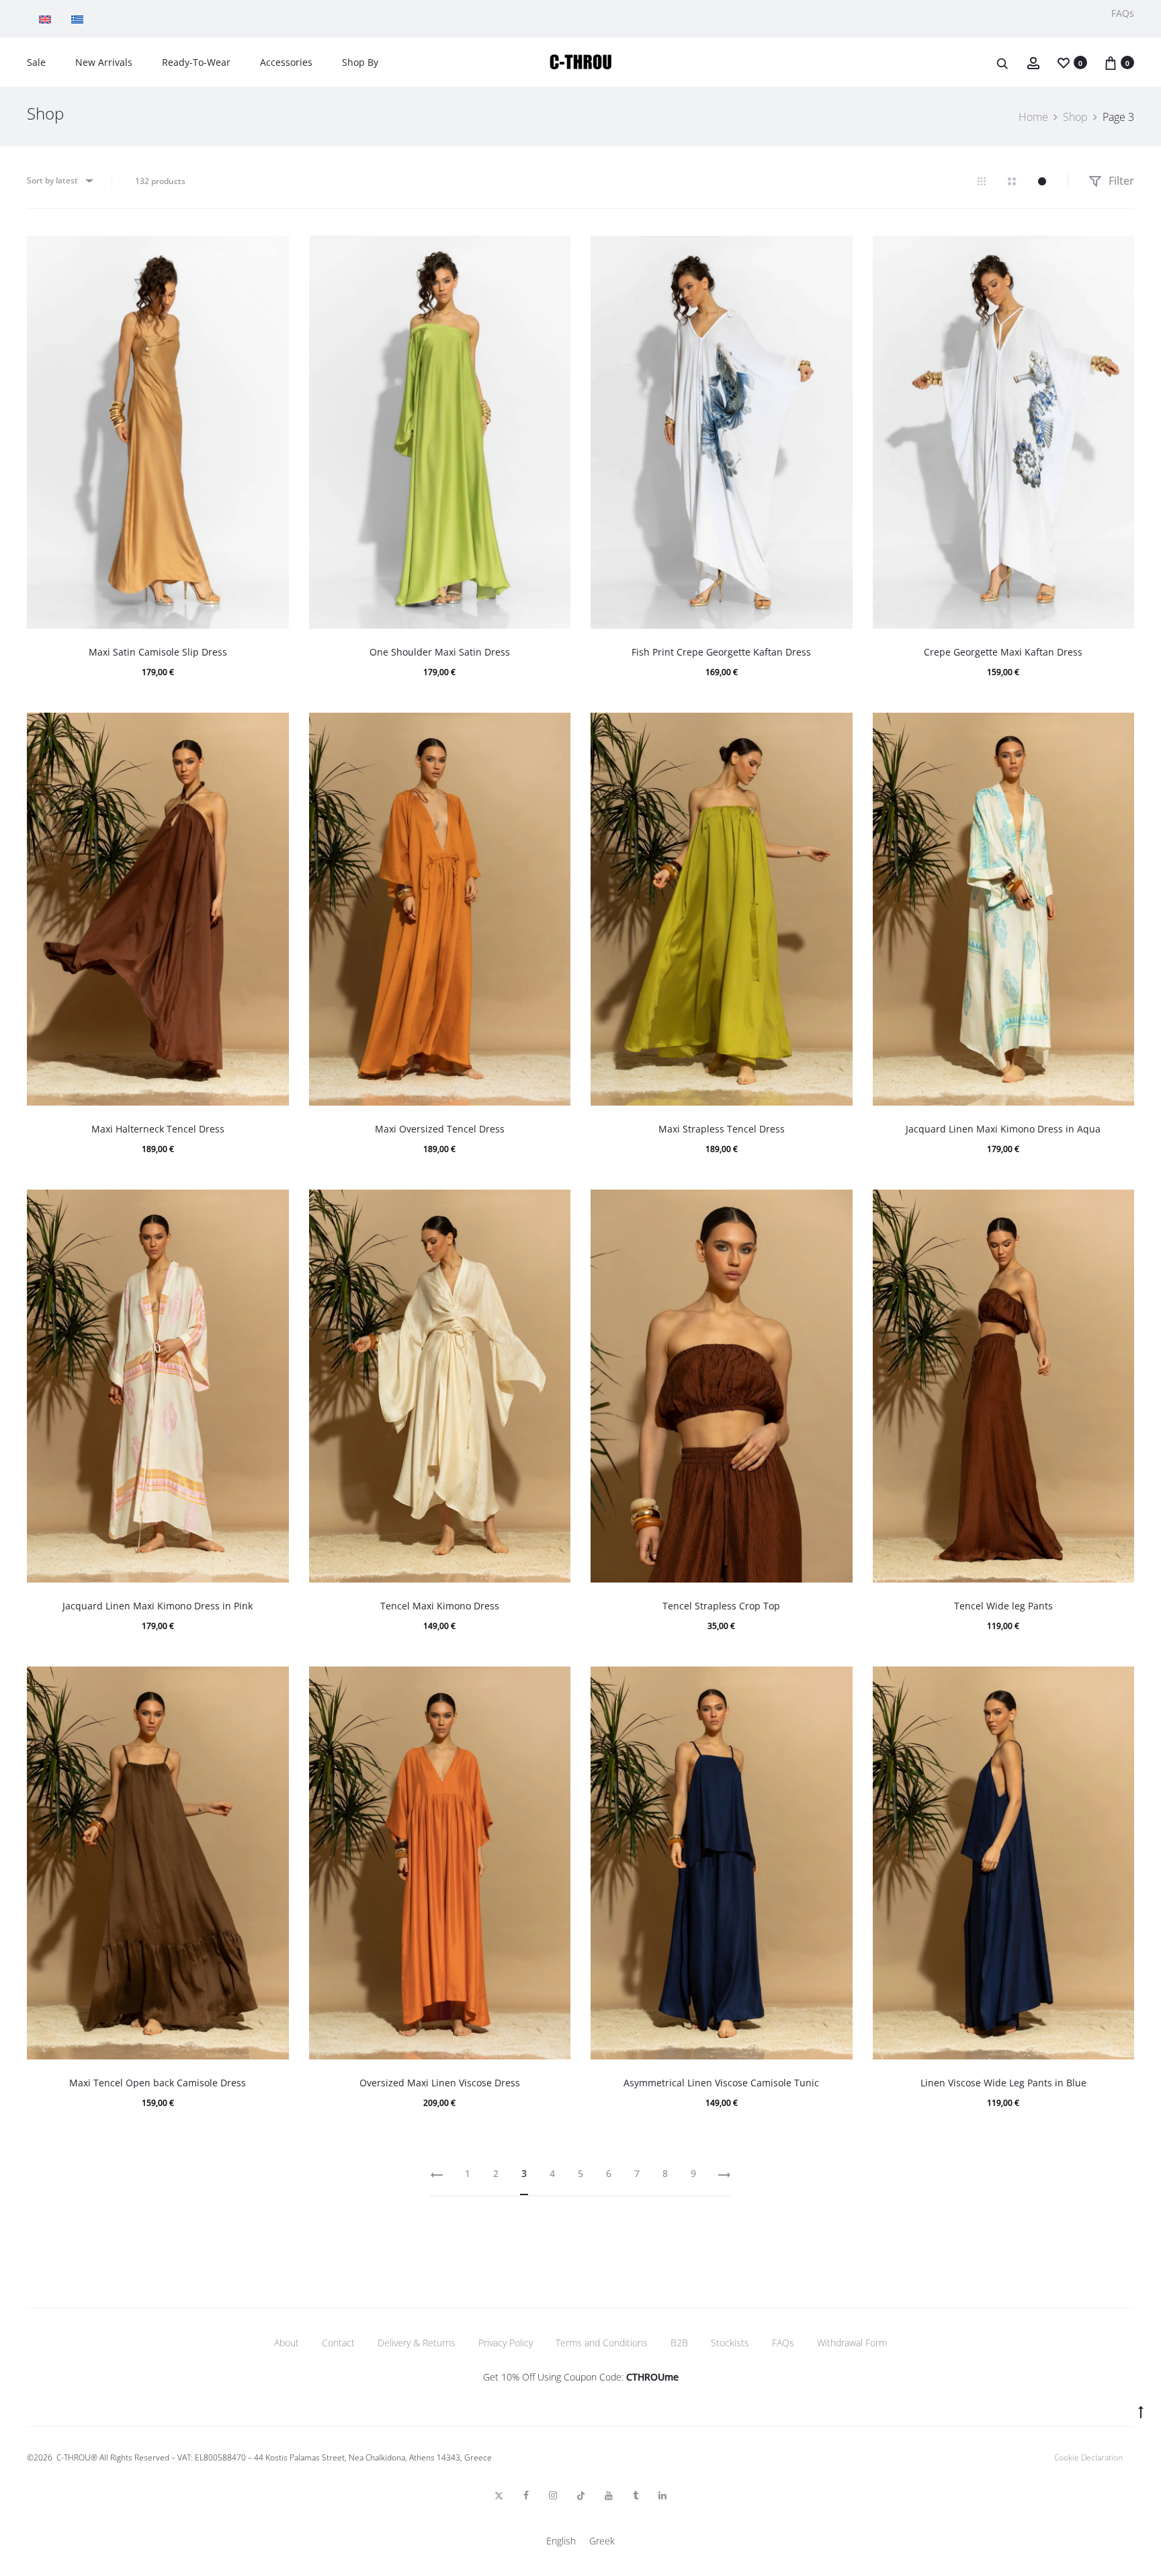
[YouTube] (609, 2495)
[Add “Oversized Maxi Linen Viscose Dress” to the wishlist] (554, 1683)
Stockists (730, 2343)
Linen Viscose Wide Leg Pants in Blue (1003, 2083)
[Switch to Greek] (81, 19)
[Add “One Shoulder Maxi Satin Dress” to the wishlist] (554, 253)
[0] (1064, 62)
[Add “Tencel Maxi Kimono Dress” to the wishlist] (554, 1206)
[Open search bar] (1003, 63)
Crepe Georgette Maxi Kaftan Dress (1003, 652)
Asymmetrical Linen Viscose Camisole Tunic (721, 2083)
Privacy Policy (506, 2343)
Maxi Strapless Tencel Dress (722, 1129)
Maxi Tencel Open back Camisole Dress (158, 2083)
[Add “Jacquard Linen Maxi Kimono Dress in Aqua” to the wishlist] (1117, 729)
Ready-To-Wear (196, 62)
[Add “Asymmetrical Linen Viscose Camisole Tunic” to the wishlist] (836, 1683)
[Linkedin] (662, 2495)
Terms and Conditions (602, 2343)
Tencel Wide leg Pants (1003, 1606)
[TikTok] (581, 2495)
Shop (1075, 117)
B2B (679, 2343)
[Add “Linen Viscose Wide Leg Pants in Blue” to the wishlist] (1117, 1683)
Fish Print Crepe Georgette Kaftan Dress (721, 652)
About (287, 2343)
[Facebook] (526, 2495)
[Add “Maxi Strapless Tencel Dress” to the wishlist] (836, 729)
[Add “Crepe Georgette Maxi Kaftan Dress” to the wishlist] (1117, 253)
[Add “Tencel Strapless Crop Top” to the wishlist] (836, 1206)
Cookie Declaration (1088, 2457)
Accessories (286, 62)
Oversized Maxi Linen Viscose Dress (440, 2083)
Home (1033, 117)
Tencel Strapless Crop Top (721, 1606)
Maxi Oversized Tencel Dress (440, 1129)
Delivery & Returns (417, 2343)
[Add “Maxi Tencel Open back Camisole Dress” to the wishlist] (272, 1683)
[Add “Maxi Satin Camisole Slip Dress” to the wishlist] (272, 253)
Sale (36, 62)
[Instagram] (553, 2495)
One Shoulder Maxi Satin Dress (440, 652)
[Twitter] (499, 2495)
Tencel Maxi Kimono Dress (440, 1606)
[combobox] (59, 180)
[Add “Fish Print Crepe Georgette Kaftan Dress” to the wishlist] (836, 253)
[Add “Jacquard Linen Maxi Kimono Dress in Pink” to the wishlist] (272, 1206)
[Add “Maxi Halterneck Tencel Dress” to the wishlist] (272, 729)
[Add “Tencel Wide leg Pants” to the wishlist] (1117, 1206)
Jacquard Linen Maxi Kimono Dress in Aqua (1003, 1129)
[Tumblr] (636, 2495)
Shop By (360, 62)
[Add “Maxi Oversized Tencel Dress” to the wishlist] (554, 729)
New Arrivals (104, 62)
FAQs (1123, 13)
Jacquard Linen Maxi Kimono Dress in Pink (158, 1606)
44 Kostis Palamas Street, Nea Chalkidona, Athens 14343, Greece (373, 2457)
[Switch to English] (48, 19)
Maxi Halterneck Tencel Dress (158, 1129)
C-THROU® (77, 2457)
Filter (1120, 181)
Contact (338, 2343)
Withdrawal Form (852, 2343)
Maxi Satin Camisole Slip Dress (158, 652)
